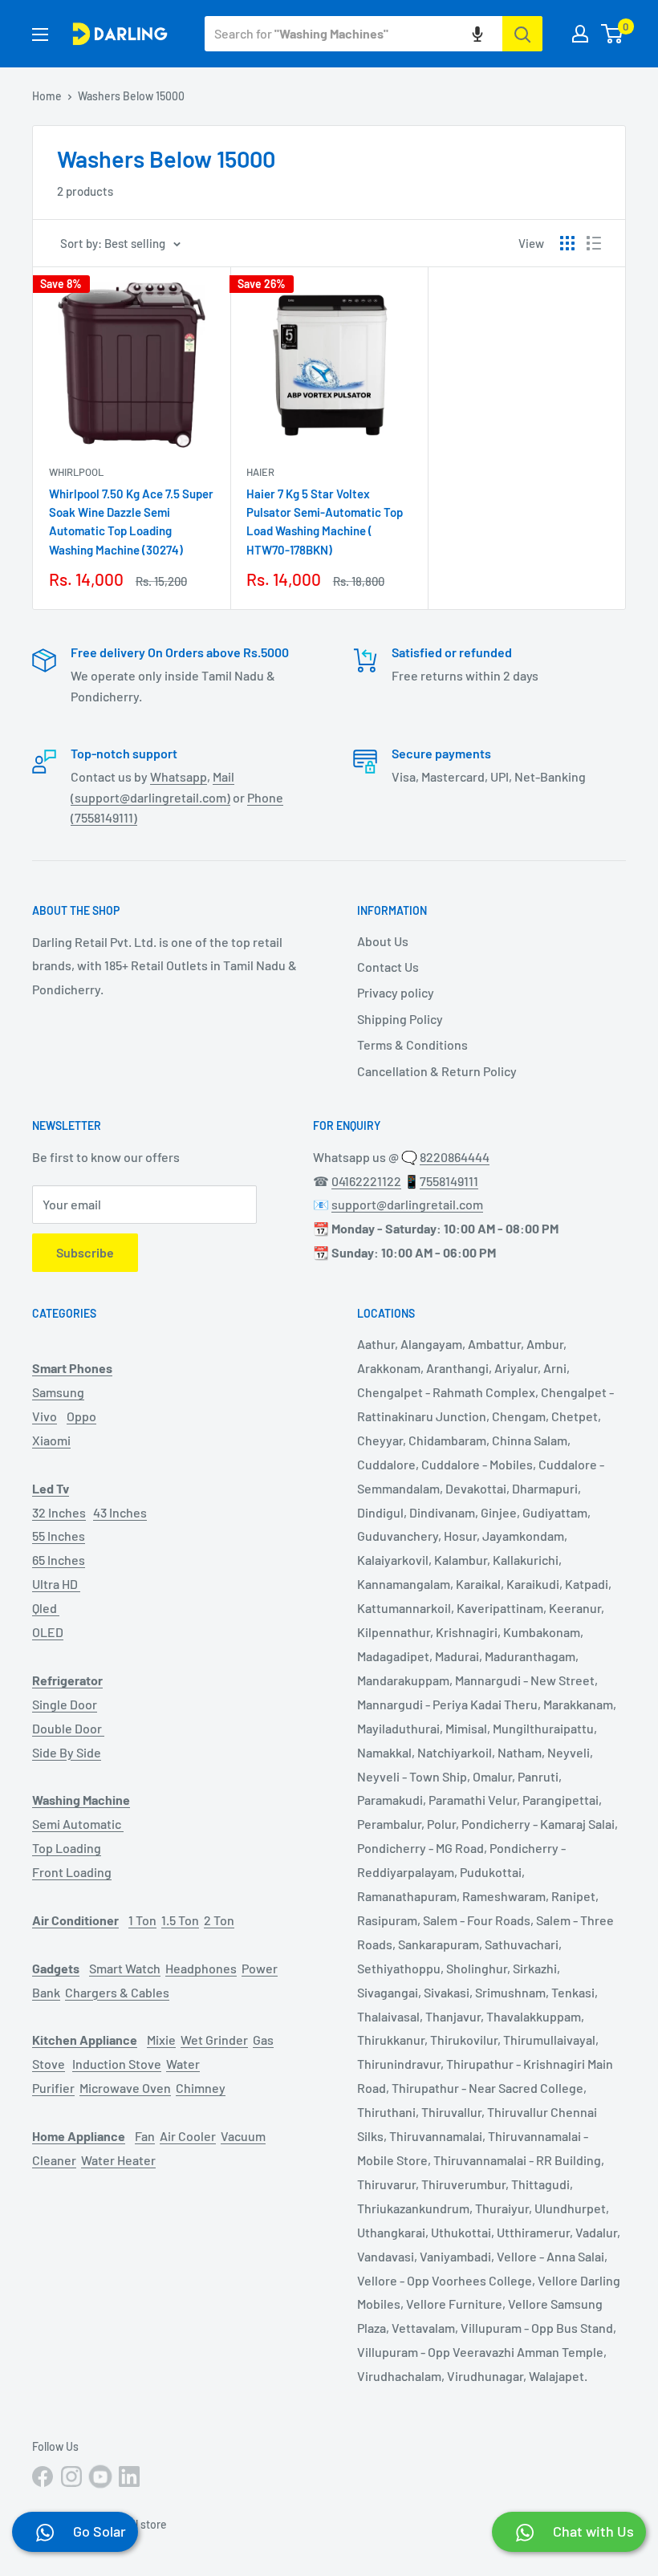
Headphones (201, 1968)
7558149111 (449, 1181)
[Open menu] (40, 35)
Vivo (45, 1416)
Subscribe (85, 1252)
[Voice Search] (477, 34)
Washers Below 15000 (131, 96)
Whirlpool (76, 472)
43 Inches (120, 1512)
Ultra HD (56, 1584)
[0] (613, 34)
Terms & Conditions (412, 1044)
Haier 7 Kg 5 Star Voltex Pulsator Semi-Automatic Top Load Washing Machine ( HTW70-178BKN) (325, 522)
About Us (383, 941)
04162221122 (366, 1181)
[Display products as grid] (567, 243)
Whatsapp (179, 776)
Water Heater (118, 2160)
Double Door (68, 1728)
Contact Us (388, 967)
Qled (46, 1608)
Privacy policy (396, 992)
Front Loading (72, 1872)
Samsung (58, 1392)
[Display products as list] (594, 243)
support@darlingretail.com (407, 1204)
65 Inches (59, 1560)
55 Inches (59, 1536)
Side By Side (67, 1752)
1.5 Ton (180, 1920)
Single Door (65, 1704)
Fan (145, 2136)
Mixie (161, 2040)
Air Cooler (188, 2136)
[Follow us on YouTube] (100, 2476)
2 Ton (219, 1920)
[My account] (580, 34)
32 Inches (59, 1512)
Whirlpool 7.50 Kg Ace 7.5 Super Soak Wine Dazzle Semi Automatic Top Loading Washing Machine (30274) (131, 522)
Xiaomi (51, 1440)
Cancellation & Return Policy (437, 1071)
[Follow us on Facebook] (43, 2476)
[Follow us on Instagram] (71, 2476)
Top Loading (67, 1848)
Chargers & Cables (117, 1992)
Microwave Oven (125, 2088)
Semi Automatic (78, 1824)
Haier (260, 472)
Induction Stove (117, 2064)
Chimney (201, 2088)
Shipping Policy (400, 1019)
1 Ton (142, 1920)
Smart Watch (125, 1968)
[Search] (522, 34)
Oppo (81, 1416)
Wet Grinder (214, 2040)
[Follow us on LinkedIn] (129, 2476)
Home (47, 96)
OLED (48, 1632)
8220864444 (455, 1157)
